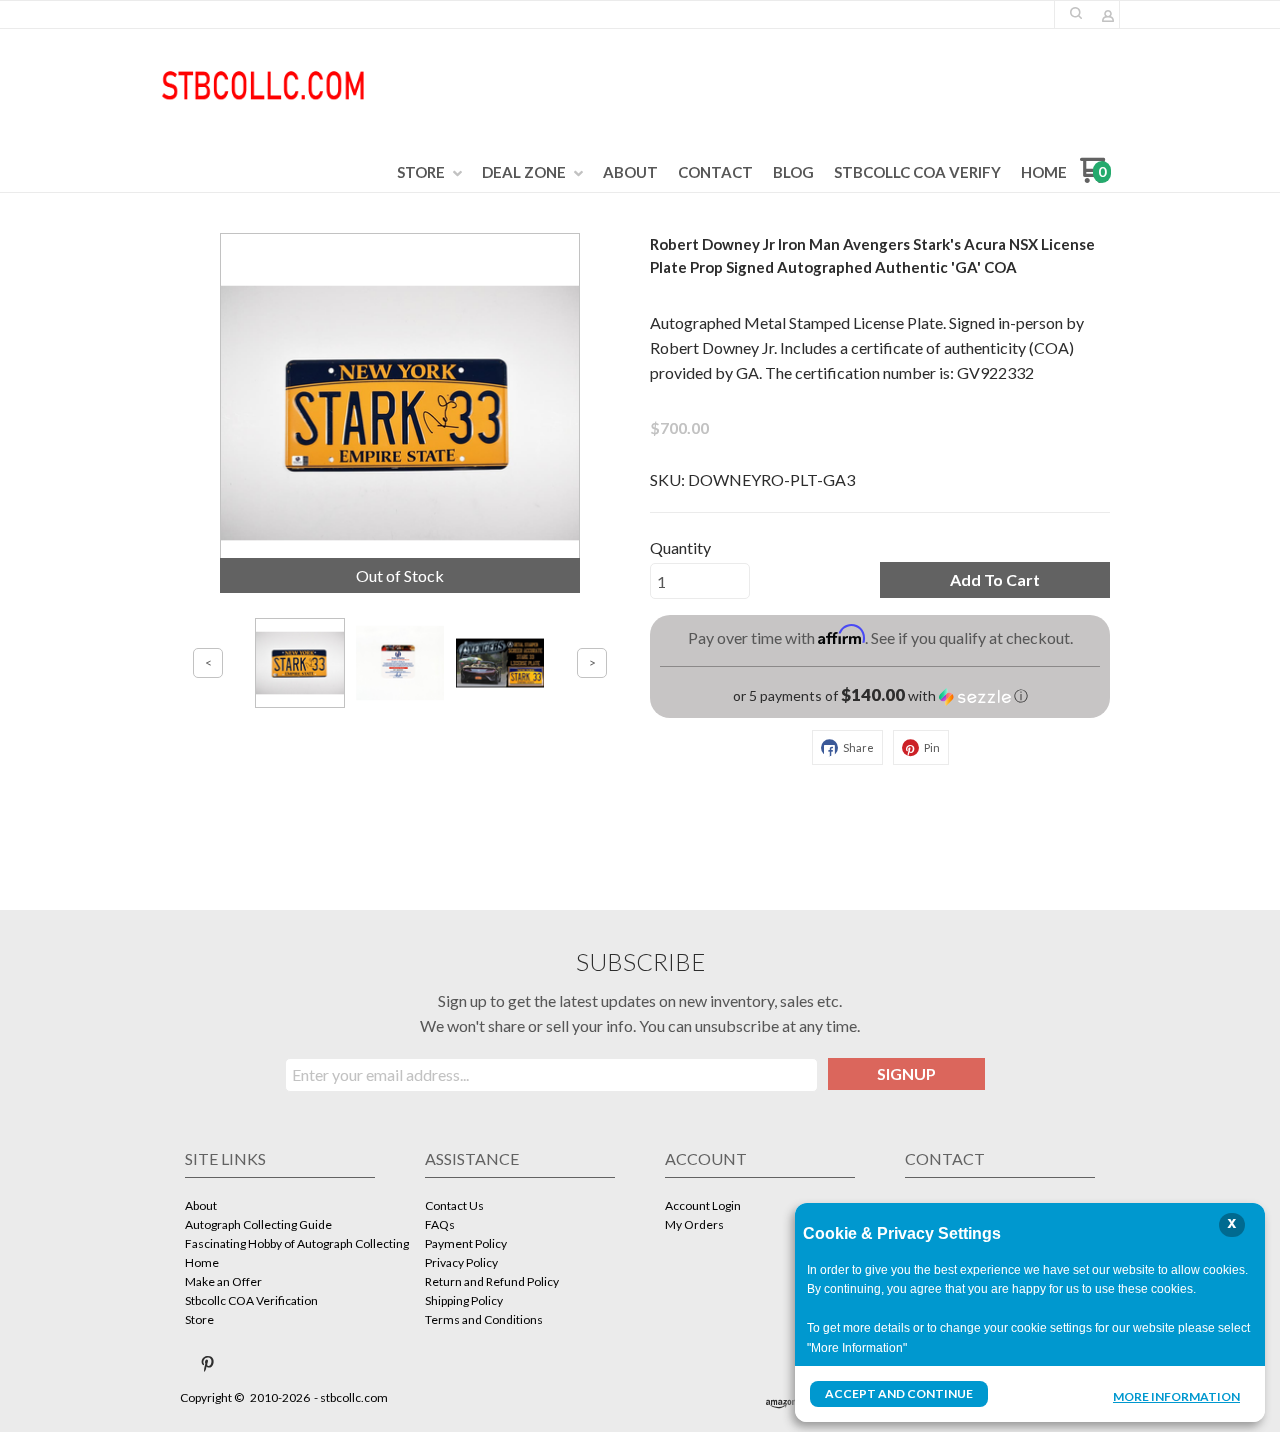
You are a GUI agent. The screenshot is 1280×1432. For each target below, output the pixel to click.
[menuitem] (429, 173)
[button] (1076, 13)
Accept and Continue (899, 1393)
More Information (1176, 1396)
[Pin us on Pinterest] (208, 1364)
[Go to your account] (1108, 17)
